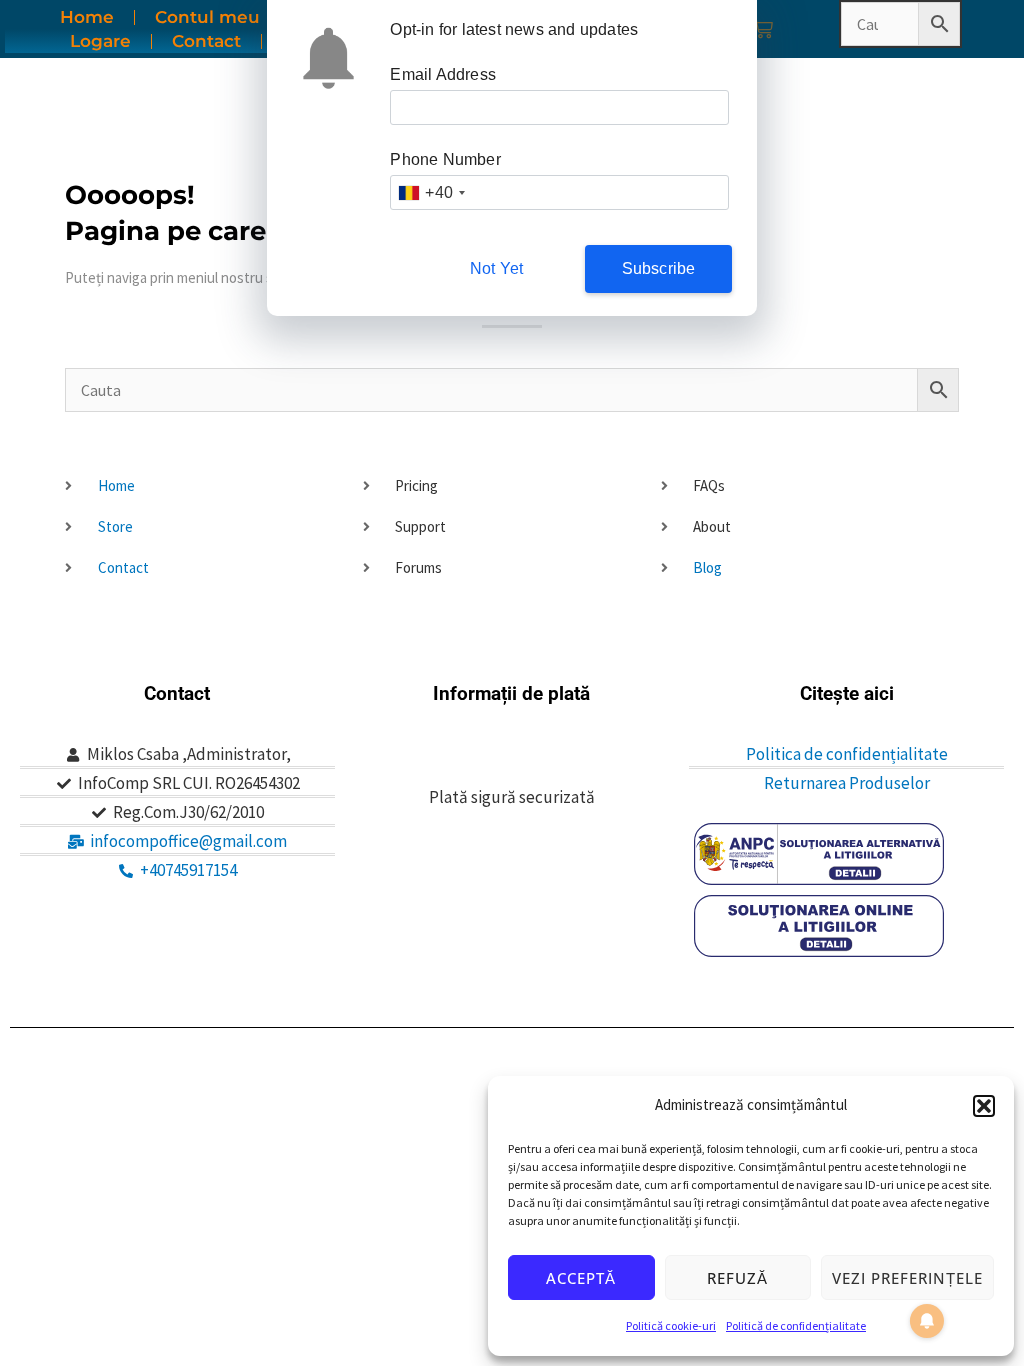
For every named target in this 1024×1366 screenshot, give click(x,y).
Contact (206, 41)
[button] (984, 1106)
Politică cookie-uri (671, 1325)
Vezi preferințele (907, 1278)
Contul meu (207, 17)
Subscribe (659, 268)
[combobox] (431, 192)
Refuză (737, 1278)
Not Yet (496, 268)
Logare (100, 41)
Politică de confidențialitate (796, 1325)
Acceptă (581, 1278)
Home (87, 17)
